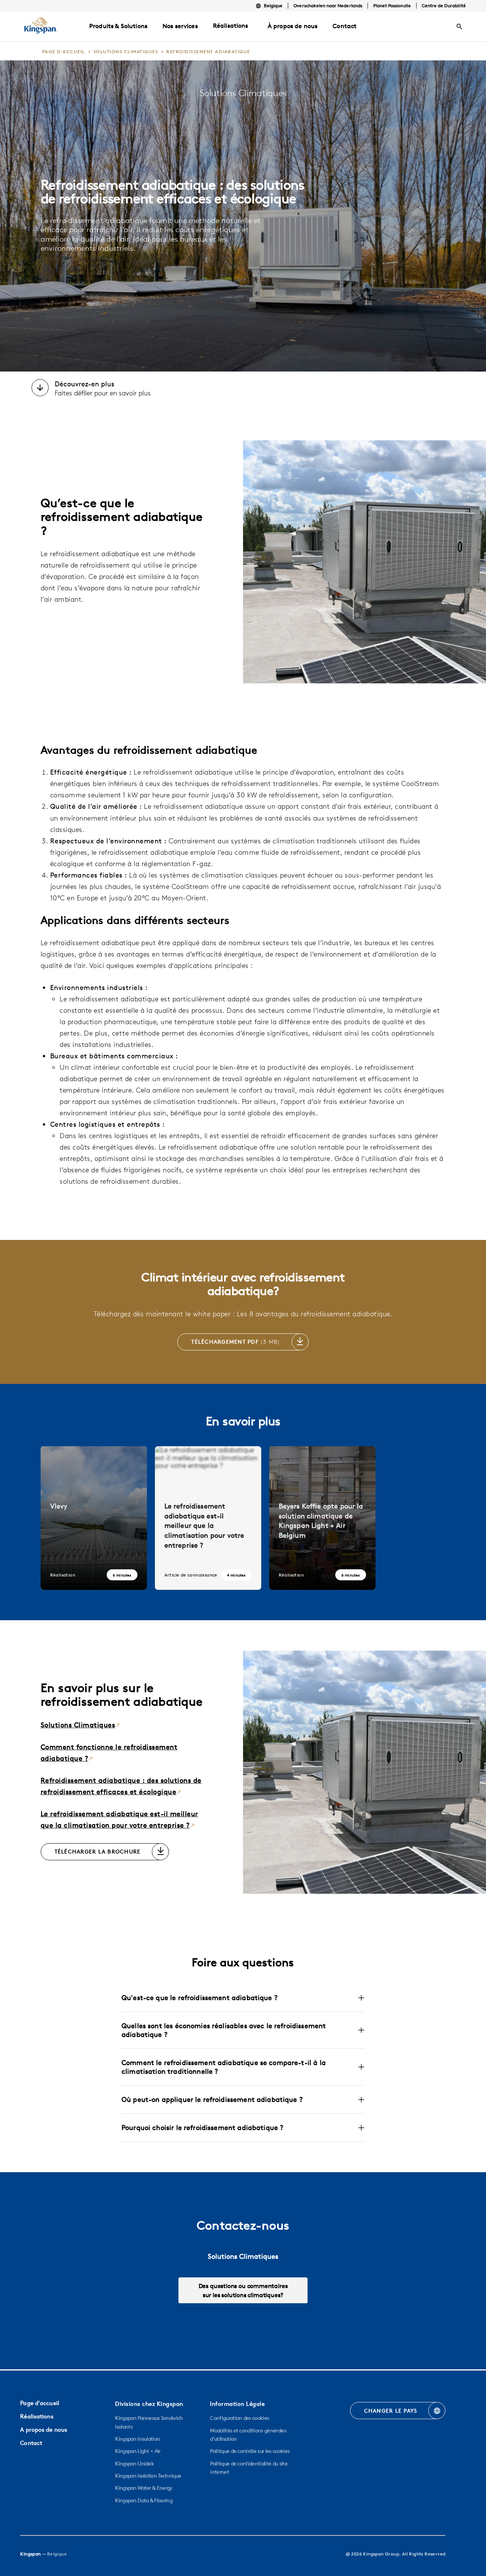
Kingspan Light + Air (138, 2451)
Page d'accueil (40, 2403)
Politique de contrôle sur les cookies (250, 2451)
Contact (31, 2443)
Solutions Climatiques (78, 1725)
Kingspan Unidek (134, 2464)
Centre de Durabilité (444, 6)
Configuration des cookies (239, 2418)
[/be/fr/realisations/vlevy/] (94, 1518)
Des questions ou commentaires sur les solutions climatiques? (243, 2290)
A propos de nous (44, 2430)
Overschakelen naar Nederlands (328, 6)
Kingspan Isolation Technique (148, 2476)
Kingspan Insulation (137, 2439)
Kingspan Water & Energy (144, 2488)
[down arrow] (40, 389)
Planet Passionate (392, 6)
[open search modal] (459, 27)
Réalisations (231, 25)
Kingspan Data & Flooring (144, 2500)
